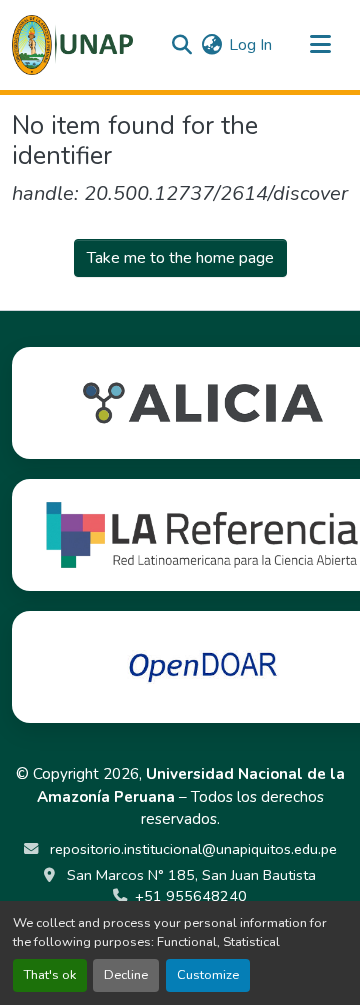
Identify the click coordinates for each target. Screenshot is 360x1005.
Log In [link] (250, 45)
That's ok (50, 975)
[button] (72, 45)
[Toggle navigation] (320, 45)
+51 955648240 (191, 896)
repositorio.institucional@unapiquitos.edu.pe (191, 849)
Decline (126, 975)
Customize (208, 975)
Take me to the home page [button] (180, 258)
